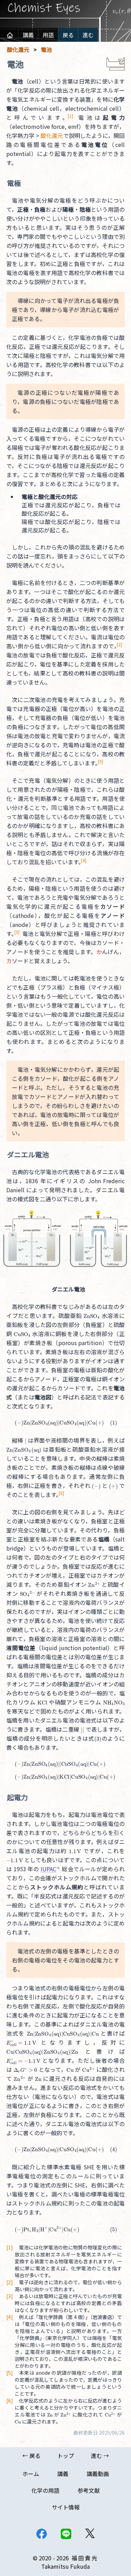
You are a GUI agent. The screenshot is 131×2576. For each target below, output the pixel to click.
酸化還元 (52, 135)
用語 (48, 35)
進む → (100, 2456)
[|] (26, 1440)
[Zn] (50, 2414)
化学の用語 (45, 2490)
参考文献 (89, 2490)
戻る (68, 35)
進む (88, 35)
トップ (66, 2456)
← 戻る (31, 2456)
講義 (28, 35)
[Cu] (18, 2421)
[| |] (82, 1729)
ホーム (31, 2474)
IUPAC (48, 1869)
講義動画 (98, 2474)
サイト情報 (66, 2507)
